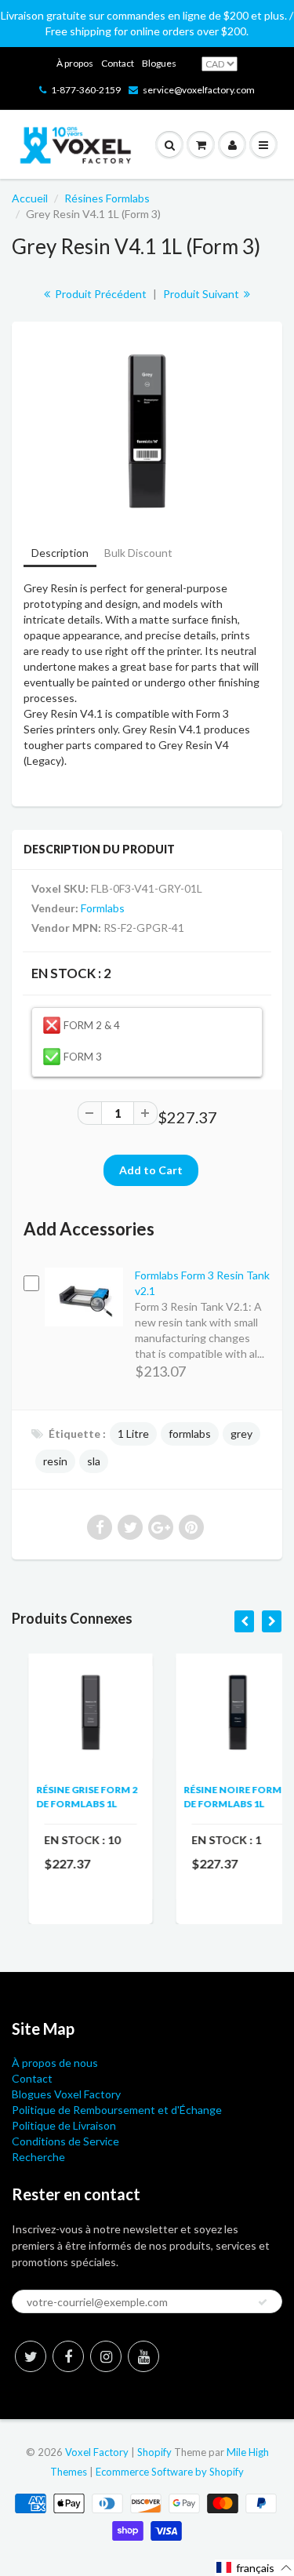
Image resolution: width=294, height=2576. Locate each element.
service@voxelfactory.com (199, 90)
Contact (118, 63)
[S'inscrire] (263, 2302)
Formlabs (103, 908)
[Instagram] (106, 2356)
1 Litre (133, 1434)
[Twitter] (31, 2356)
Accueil (30, 198)
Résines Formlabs (107, 198)
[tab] (60, 554)
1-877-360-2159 (86, 90)
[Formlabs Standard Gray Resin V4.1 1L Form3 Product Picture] (147, 431)
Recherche (38, 2157)
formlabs (190, 1434)
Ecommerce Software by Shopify (170, 2472)
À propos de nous (55, 2063)
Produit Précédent (100, 294)
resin (55, 1461)
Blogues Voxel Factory (66, 2094)
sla (94, 1461)
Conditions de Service (65, 2141)
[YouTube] (143, 2356)
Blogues (159, 63)
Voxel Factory (97, 2452)
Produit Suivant (202, 294)
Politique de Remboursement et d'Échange (117, 2110)
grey (241, 1434)
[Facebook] (68, 2356)
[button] (254, 2568)
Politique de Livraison (64, 2125)
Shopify (154, 2452)
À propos (75, 63)
